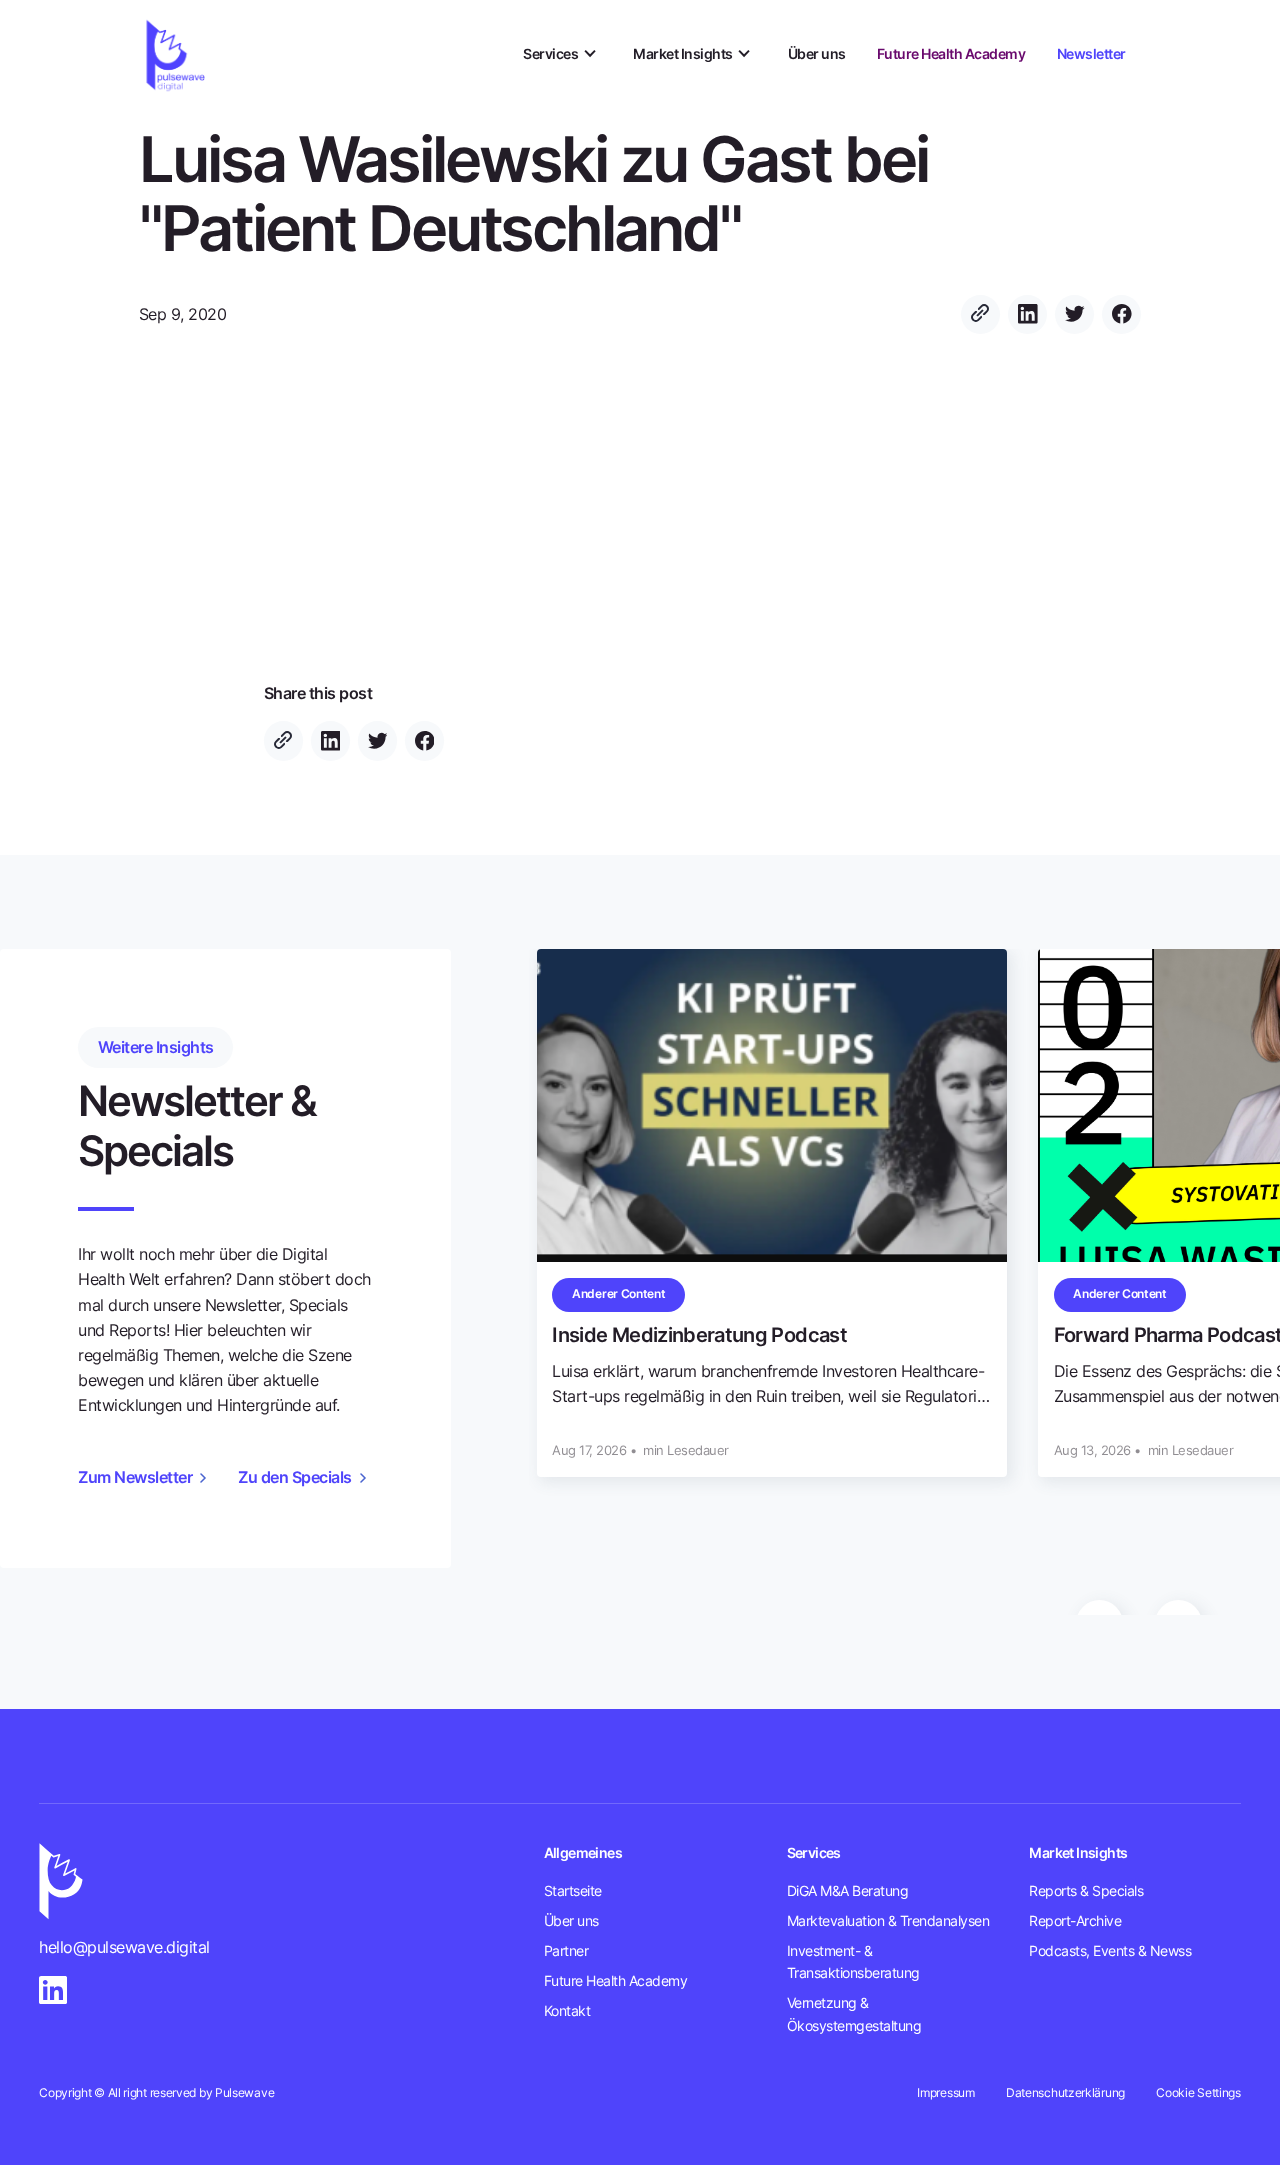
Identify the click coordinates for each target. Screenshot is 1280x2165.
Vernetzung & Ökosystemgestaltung (854, 2014)
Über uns (817, 54)
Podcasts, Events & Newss (1110, 1951)
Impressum (945, 2093)
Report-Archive (1075, 1921)
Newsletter (1091, 54)
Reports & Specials (1086, 1891)
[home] (178, 55)
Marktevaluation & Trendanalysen (888, 1921)
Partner (566, 1951)
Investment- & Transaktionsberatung (853, 1962)
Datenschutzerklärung (1065, 2093)
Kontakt (567, 2011)
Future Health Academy (951, 54)
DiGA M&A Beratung (848, 1891)
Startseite (573, 1891)
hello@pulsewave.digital (124, 1947)
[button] (563, 55)
